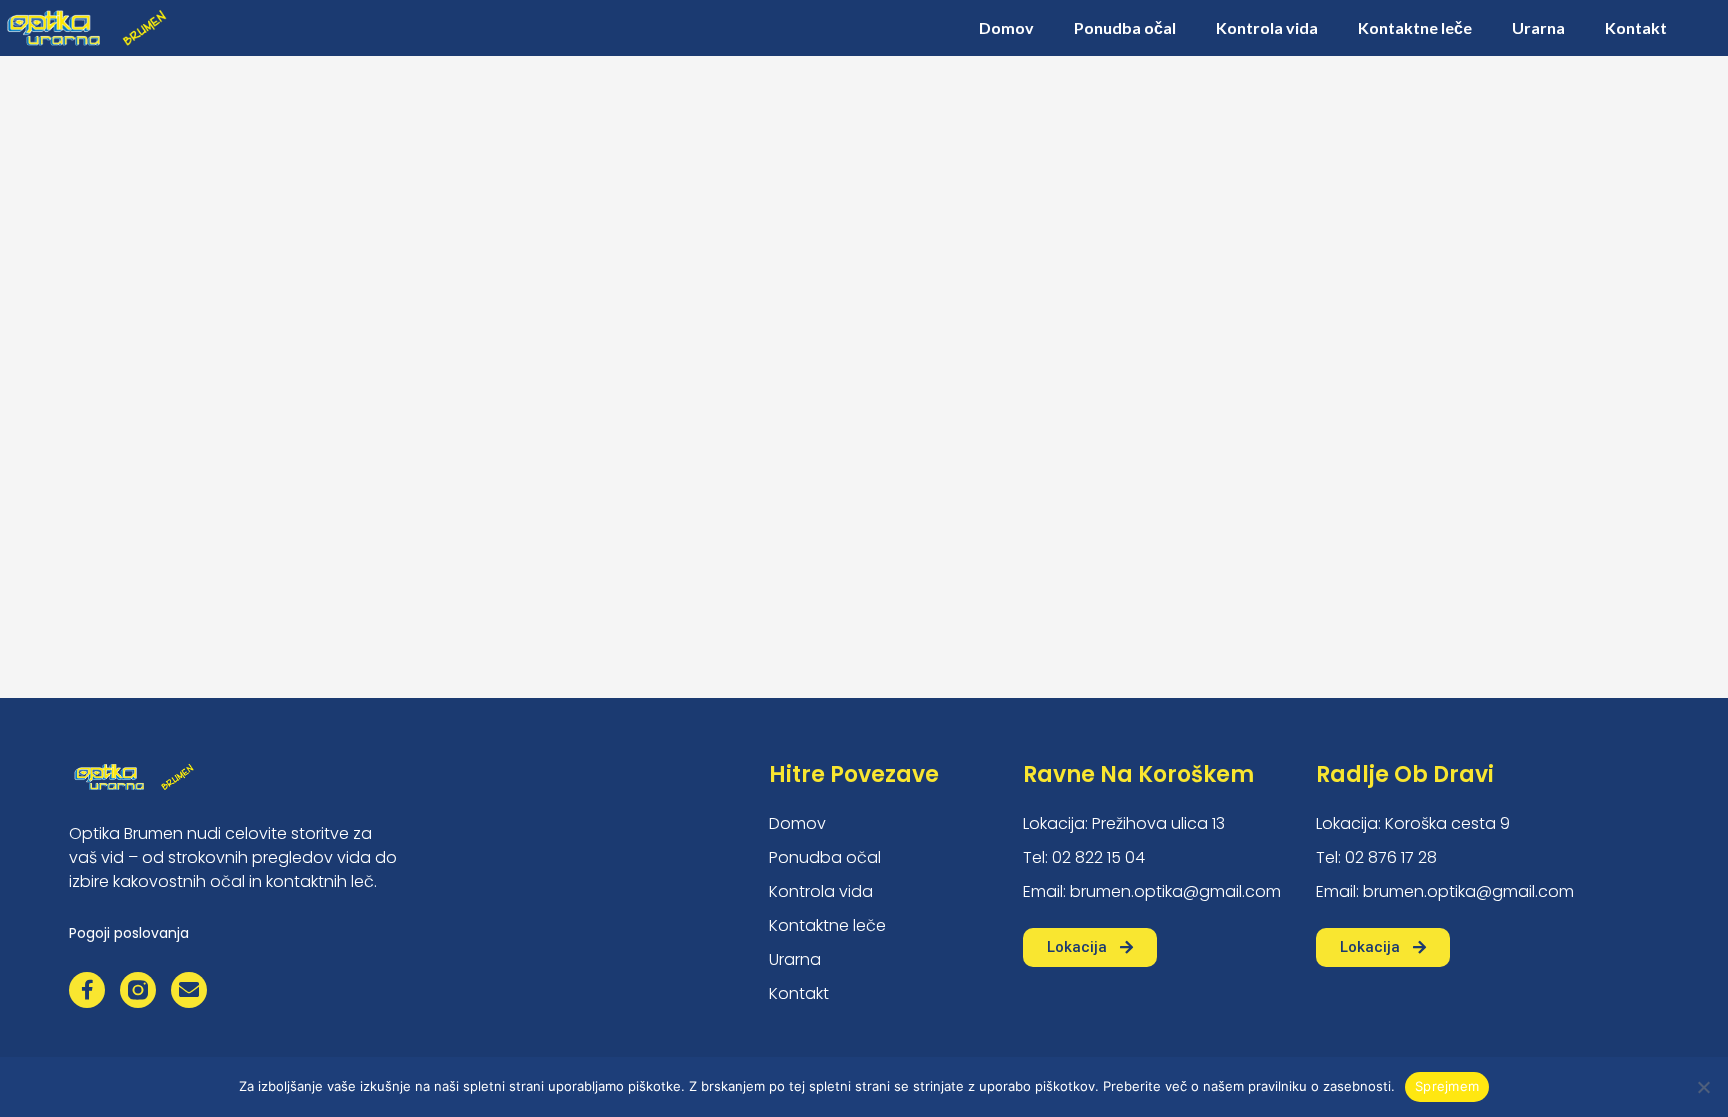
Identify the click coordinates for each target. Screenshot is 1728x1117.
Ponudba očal (1125, 27)
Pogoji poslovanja (129, 933)
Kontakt (1636, 27)
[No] (1703, 1087)
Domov (1006, 27)
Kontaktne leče (1415, 27)
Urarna (1538, 27)
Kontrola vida (1267, 27)
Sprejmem (1447, 1086)
